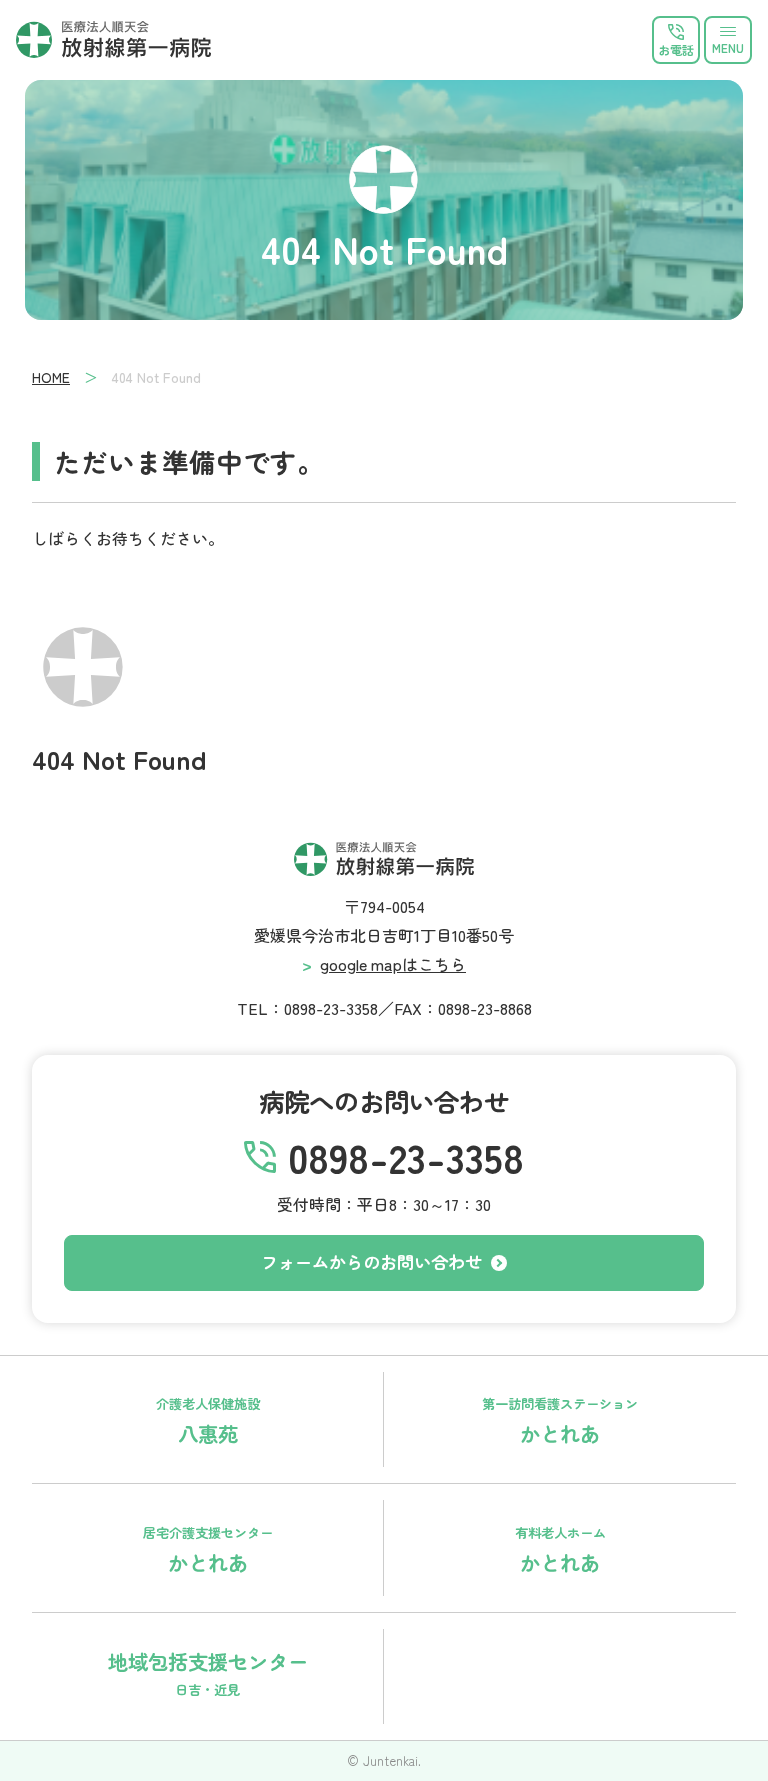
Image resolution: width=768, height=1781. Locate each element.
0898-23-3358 (406, 1157)
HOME (51, 377)
